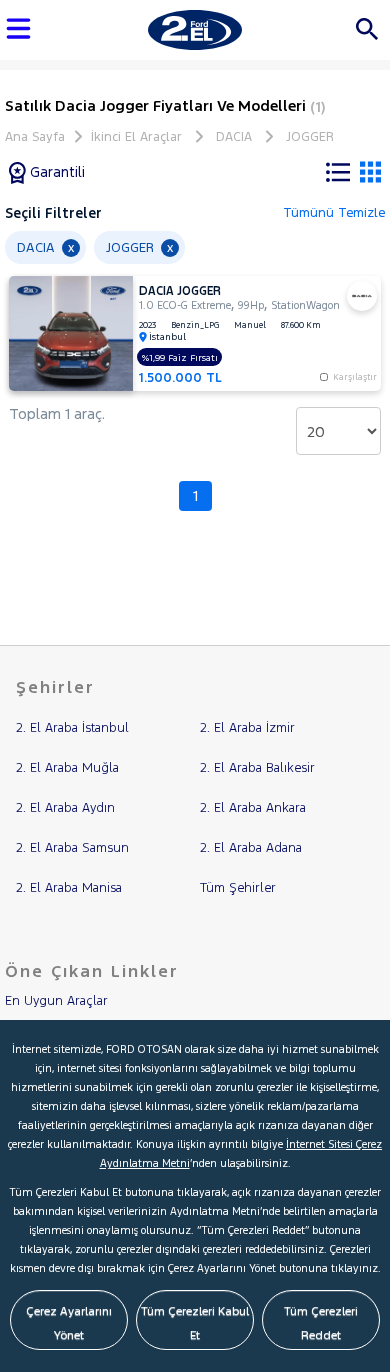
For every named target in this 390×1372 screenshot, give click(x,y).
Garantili (55, 172)
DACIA (234, 137)
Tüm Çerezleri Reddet (321, 1323)
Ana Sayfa (35, 137)
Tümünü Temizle (334, 213)
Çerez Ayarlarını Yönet (69, 1323)
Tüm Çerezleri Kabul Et (195, 1323)
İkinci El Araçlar (136, 137)
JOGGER (310, 137)
